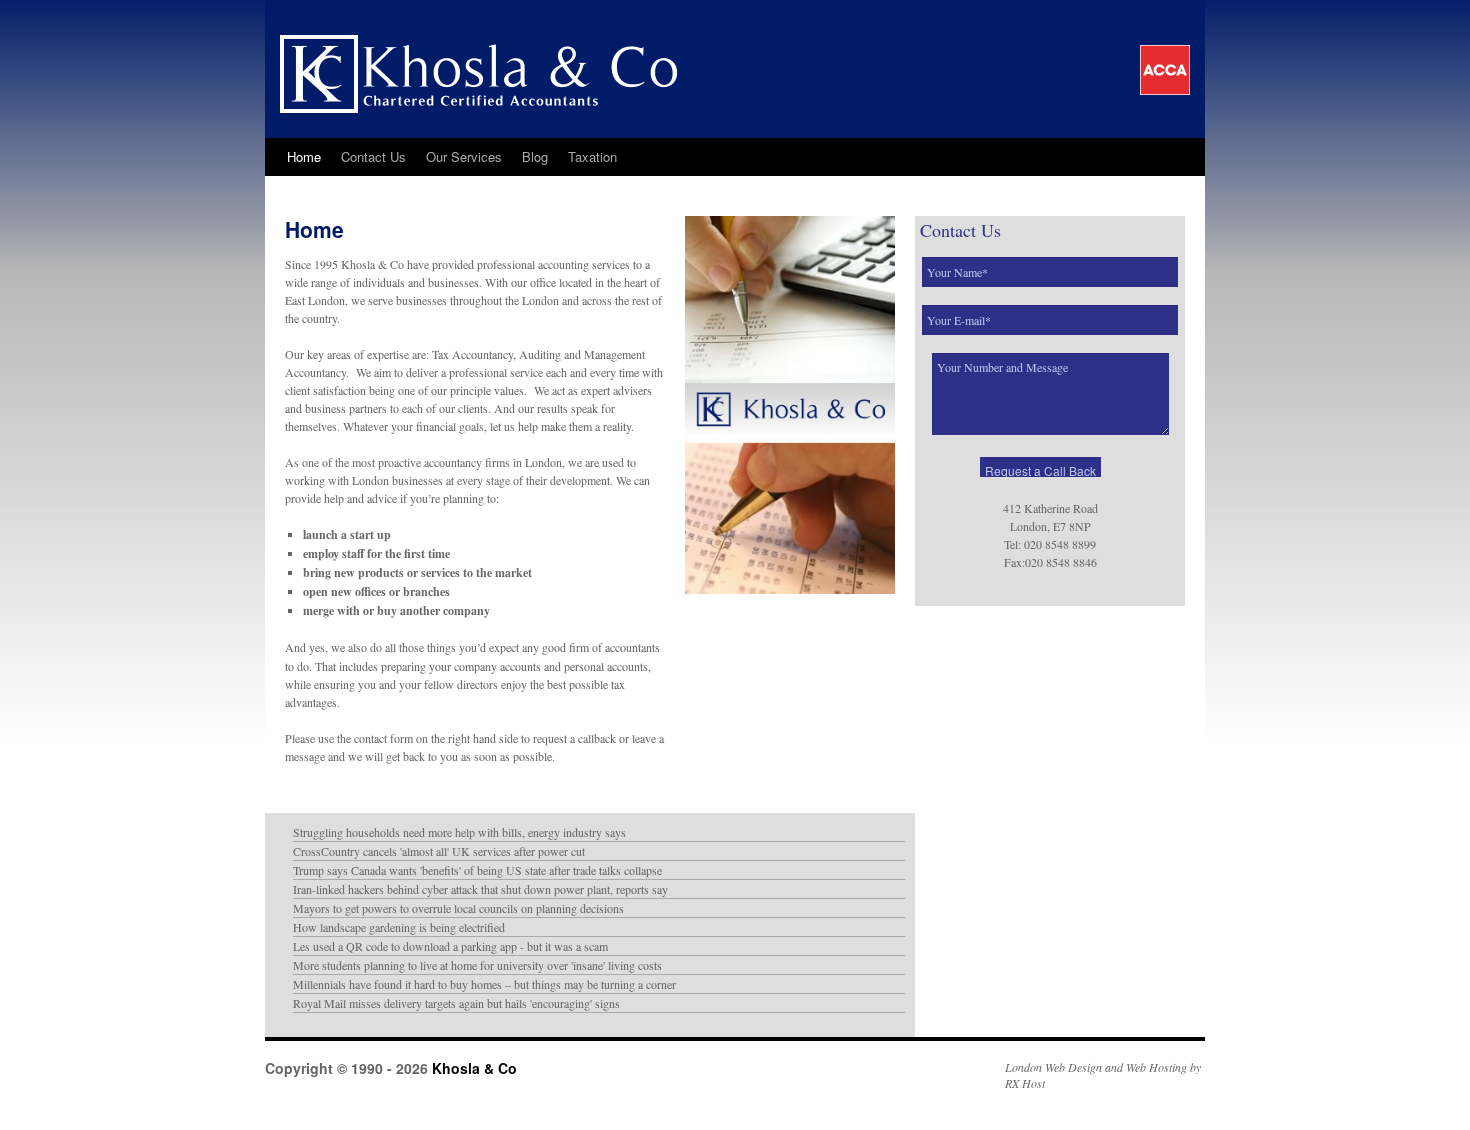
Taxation (592, 156)
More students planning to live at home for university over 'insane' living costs (477, 965)
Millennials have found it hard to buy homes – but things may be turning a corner (484, 984)
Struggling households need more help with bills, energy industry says (459, 832)
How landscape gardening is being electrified (399, 927)
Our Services (464, 156)
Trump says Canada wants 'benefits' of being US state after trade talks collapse (477, 870)
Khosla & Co (472, 1068)
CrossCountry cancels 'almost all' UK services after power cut (439, 851)
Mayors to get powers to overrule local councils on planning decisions (458, 908)
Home (304, 156)
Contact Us (373, 156)
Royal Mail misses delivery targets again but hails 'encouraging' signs (456, 1003)
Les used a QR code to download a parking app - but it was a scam (450, 946)
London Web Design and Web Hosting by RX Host (1103, 1075)
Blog (535, 156)
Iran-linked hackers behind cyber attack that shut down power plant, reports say (480, 889)
